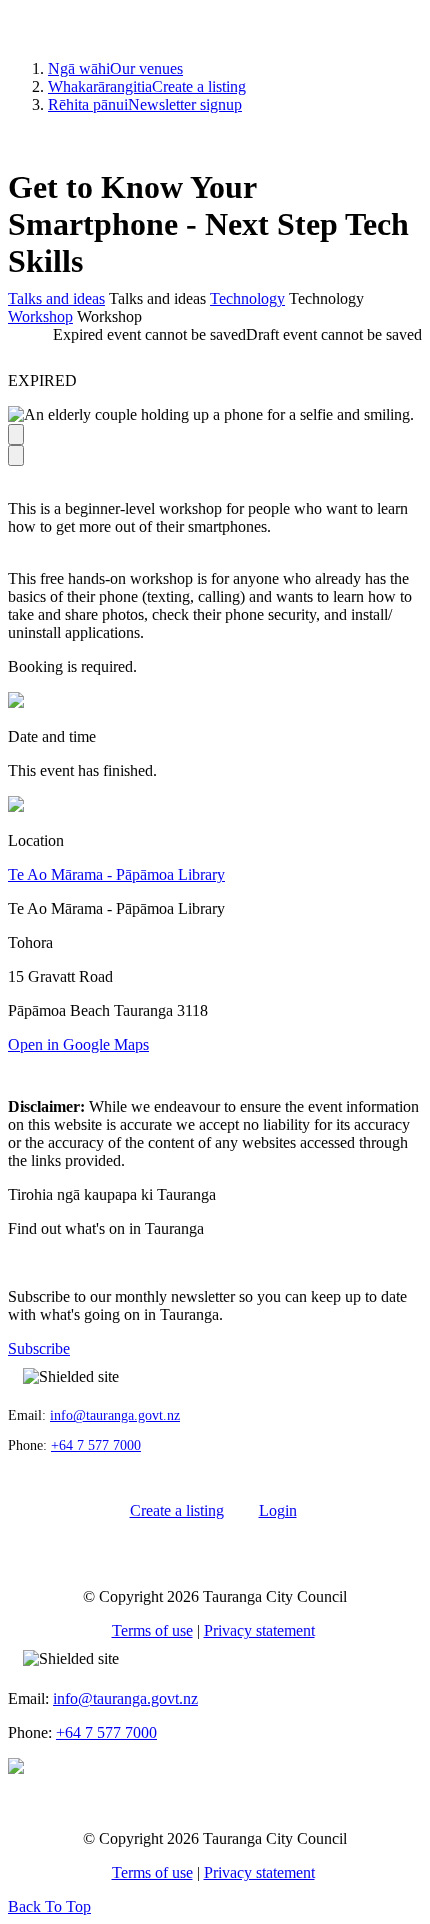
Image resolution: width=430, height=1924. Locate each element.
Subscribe (39, 1348)
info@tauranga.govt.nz (115, 1415)
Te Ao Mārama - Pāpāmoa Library (116, 874)
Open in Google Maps (78, 1044)
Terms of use (152, 1630)
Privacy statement (259, 1630)
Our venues (115, 68)
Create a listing (147, 86)
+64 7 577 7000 (96, 1445)
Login (278, 1510)
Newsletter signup (145, 104)
